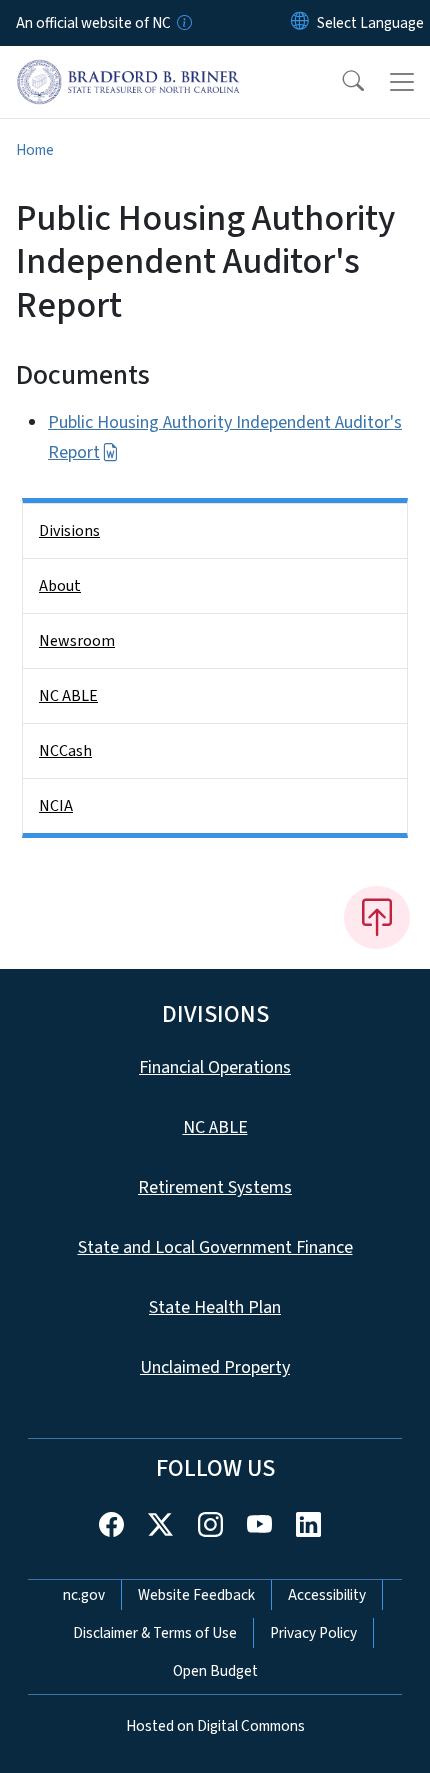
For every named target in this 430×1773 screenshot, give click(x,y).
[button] (340, 82)
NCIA (56, 806)
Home (35, 150)
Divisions (69, 531)
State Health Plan (215, 1307)
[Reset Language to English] (300, 23)
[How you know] (183, 23)
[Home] (128, 69)
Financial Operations (215, 1067)
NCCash (65, 751)
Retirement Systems (215, 1187)
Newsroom (77, 641)
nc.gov (84, 1595)
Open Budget (215, 1671)
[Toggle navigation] (402, 82)
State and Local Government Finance (215, 1247)
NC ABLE (68, 696)
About (60, 586)
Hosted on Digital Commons (215, 1726)
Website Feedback (196, 1595)
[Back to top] (377, 917)
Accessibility (327, 1595)
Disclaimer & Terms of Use (155, 1633)
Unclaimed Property (215, 1367)
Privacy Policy (313, 1633)
